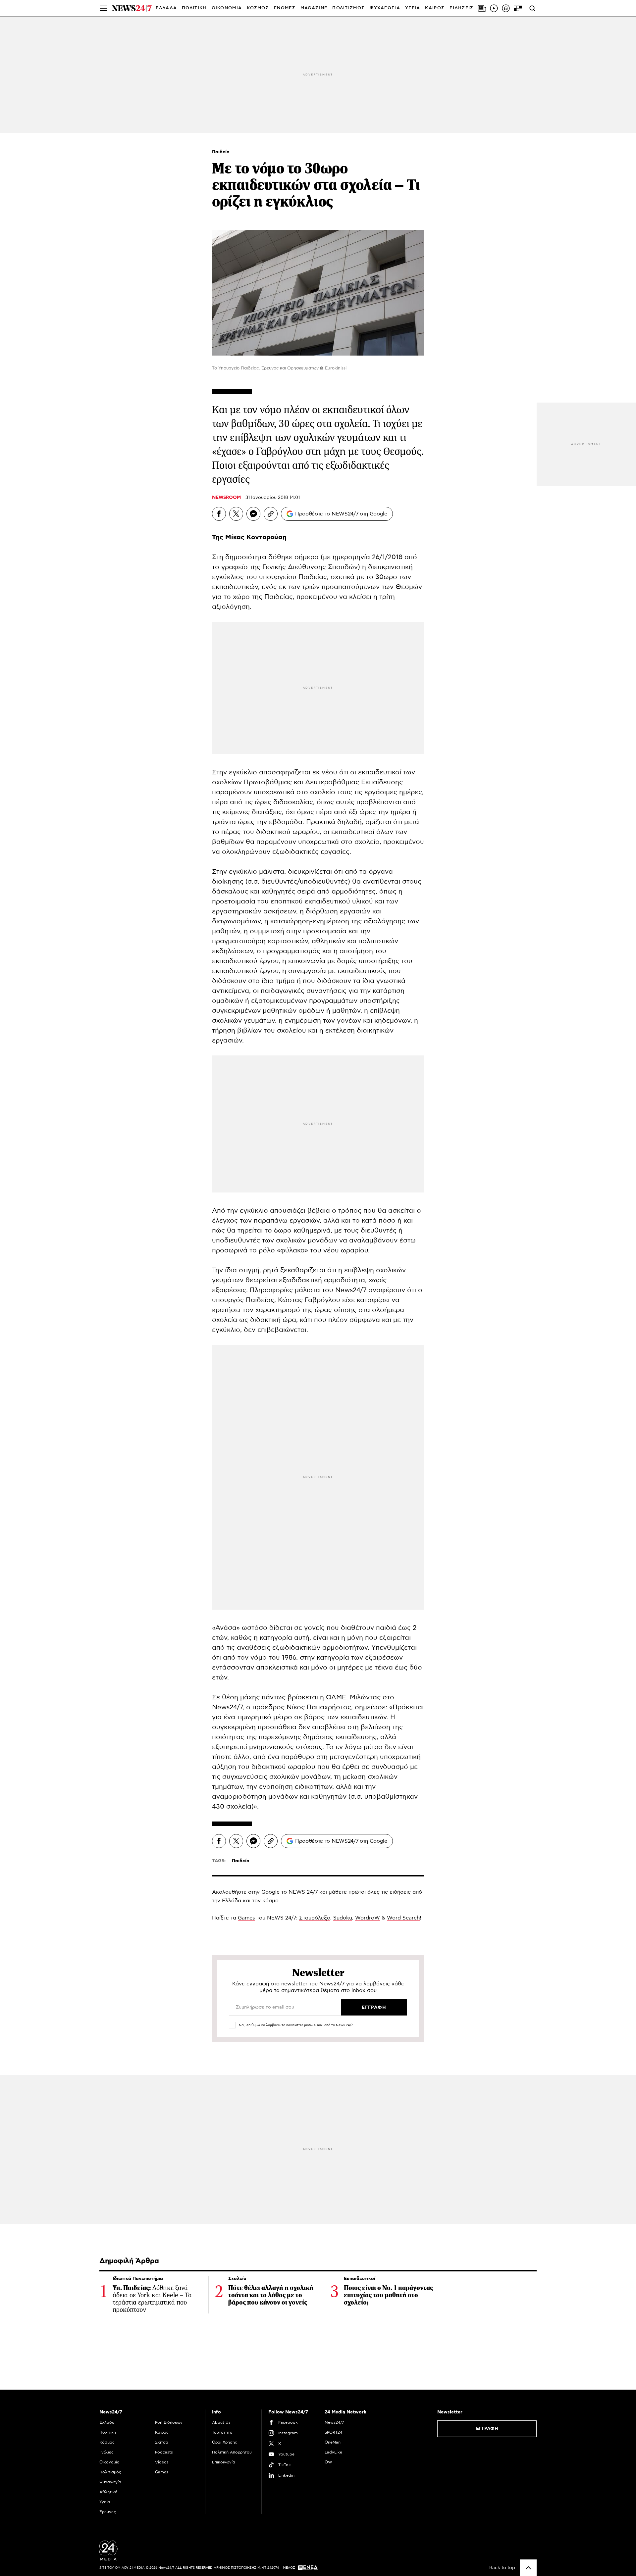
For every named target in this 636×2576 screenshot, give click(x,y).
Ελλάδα (107, 2422)
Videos (162, 2462)
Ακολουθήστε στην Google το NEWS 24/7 (265, 1892)
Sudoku (343, 1918)
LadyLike (333, 2452)
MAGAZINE (314, 8)
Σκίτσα (162, 2442)
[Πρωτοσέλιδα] (482, 8)
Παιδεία (221, 152)
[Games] (518, 8)
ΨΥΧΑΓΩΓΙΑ (385, 8)
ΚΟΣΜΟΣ (258, 8)
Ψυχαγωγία (110, 2482)
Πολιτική (108, 2432)
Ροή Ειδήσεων (169, 2422)
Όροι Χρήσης (225, 2442)
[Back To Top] (528, 2568)
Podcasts (164, 2452)
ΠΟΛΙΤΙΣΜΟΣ (348, 8)
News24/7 (334, 2422)
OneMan (333, 2442)
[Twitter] (236, 514)
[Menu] (104, 8)
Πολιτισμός (110, 2472)
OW (328, 2462)
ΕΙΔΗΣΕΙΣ (461, 8)
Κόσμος (107, 2442)
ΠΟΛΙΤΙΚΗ (194, 8)
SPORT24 (333, 2432)
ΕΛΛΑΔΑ (166, 8)
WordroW (368, 1918)
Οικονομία (109, 2462)
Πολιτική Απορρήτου (232, 2452)
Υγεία (105, 2502)
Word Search (403, 1918)
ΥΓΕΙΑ (413, 8)
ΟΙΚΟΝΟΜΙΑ (227, 8)
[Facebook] (219, 514)
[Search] (532, 8)
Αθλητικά (108, 2492)
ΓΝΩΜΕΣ (285, 8)
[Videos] (494, 8)
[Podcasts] (506, 8)
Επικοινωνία (224, 2462)
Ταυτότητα (222, 2432)
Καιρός (435, 8)
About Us (221, 2422)
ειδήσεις (400, 1892)
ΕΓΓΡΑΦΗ (487, 2429)
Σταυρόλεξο (315, 1918)
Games (246, 1918)
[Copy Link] (271, 514)
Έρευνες (108, 2512)
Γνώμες (106, 2452)
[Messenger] (253, 514)
